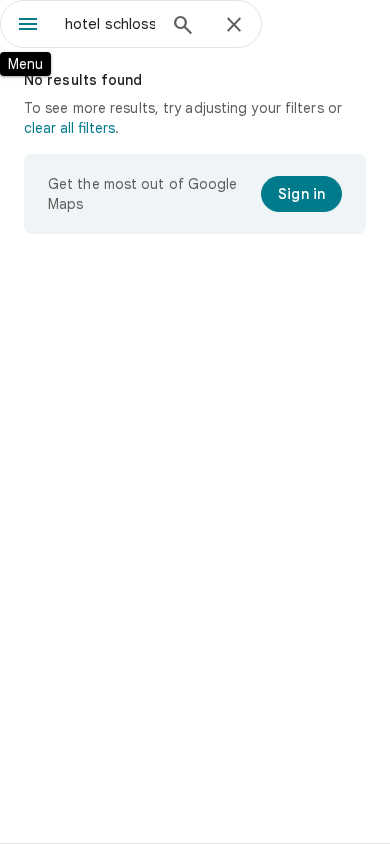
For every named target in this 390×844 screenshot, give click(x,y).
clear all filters (69, 128)
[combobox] (110, 24)
